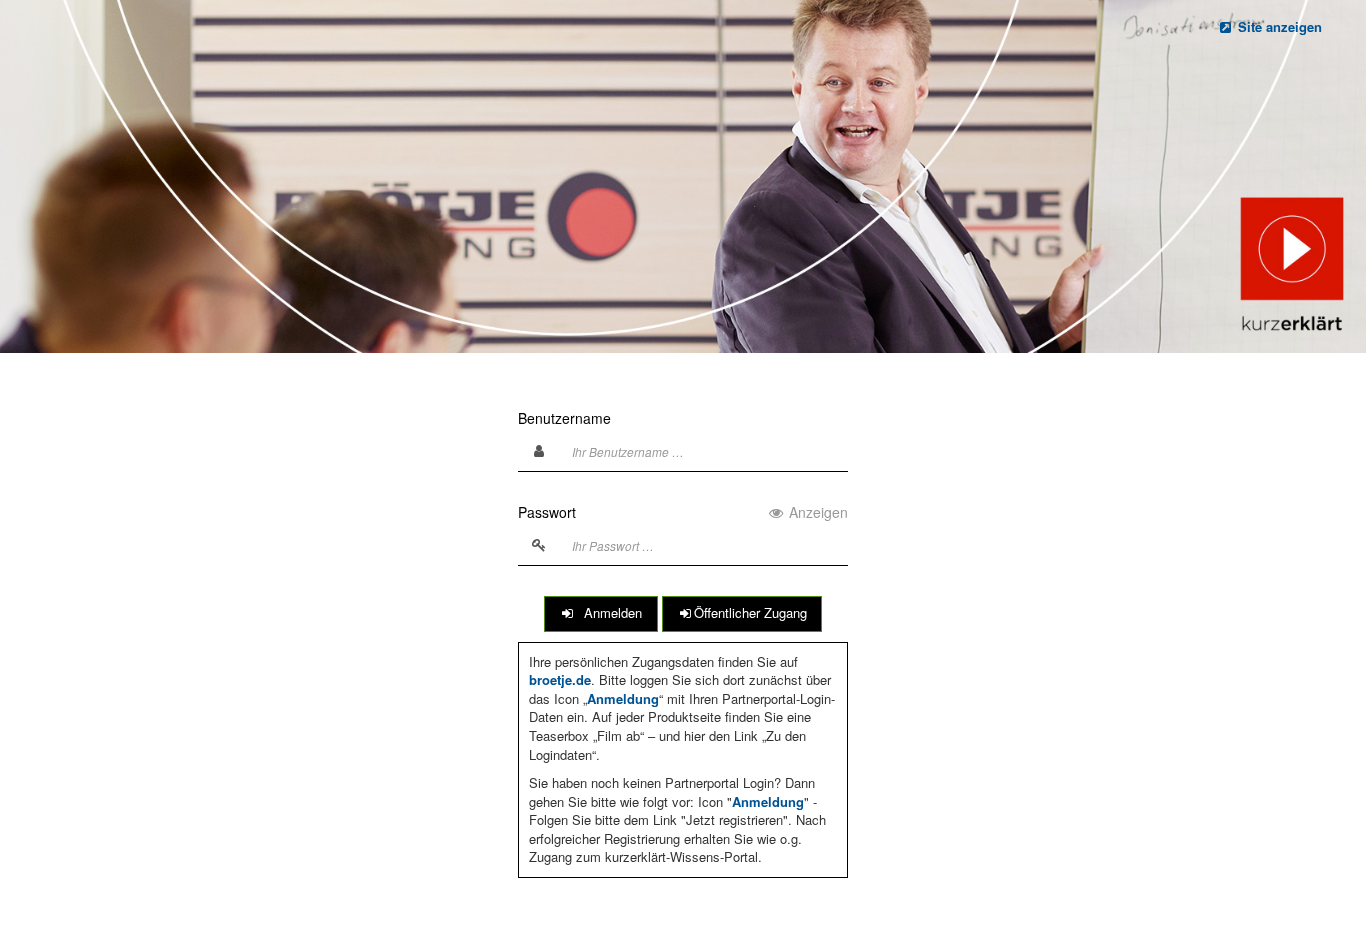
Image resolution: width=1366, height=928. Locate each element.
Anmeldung (623, 698)
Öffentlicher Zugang (750, 612)
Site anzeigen (1278, 26)
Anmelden (609, 612)
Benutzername (564, 418)
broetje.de (560, 679)
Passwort (683, 512)
